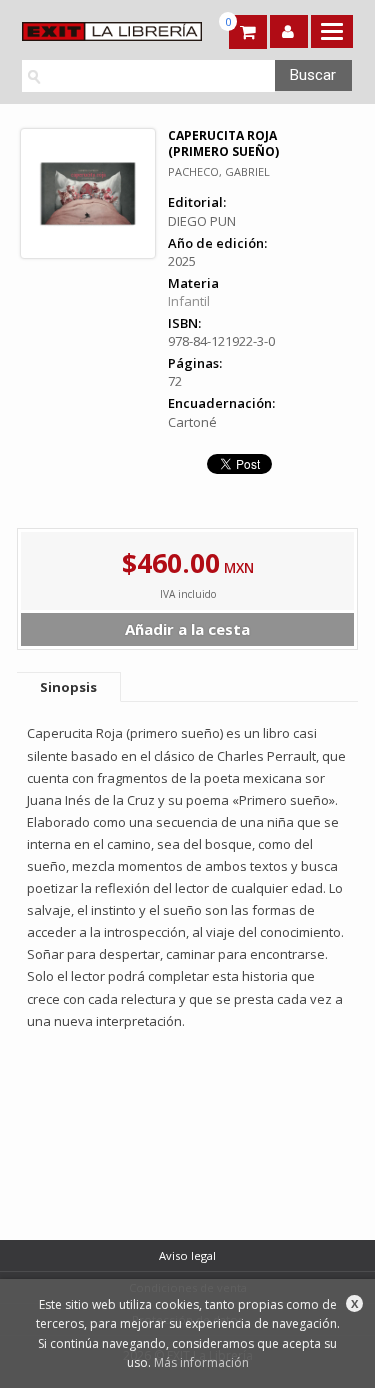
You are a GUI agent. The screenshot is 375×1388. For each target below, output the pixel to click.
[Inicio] (101, 31)
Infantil (189, 301)
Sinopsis (68, 687)
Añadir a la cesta (187, 629)
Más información (201, 1362)
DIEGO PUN (202, 221)
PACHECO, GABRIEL (219, 171)
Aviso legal (187, 1255)
